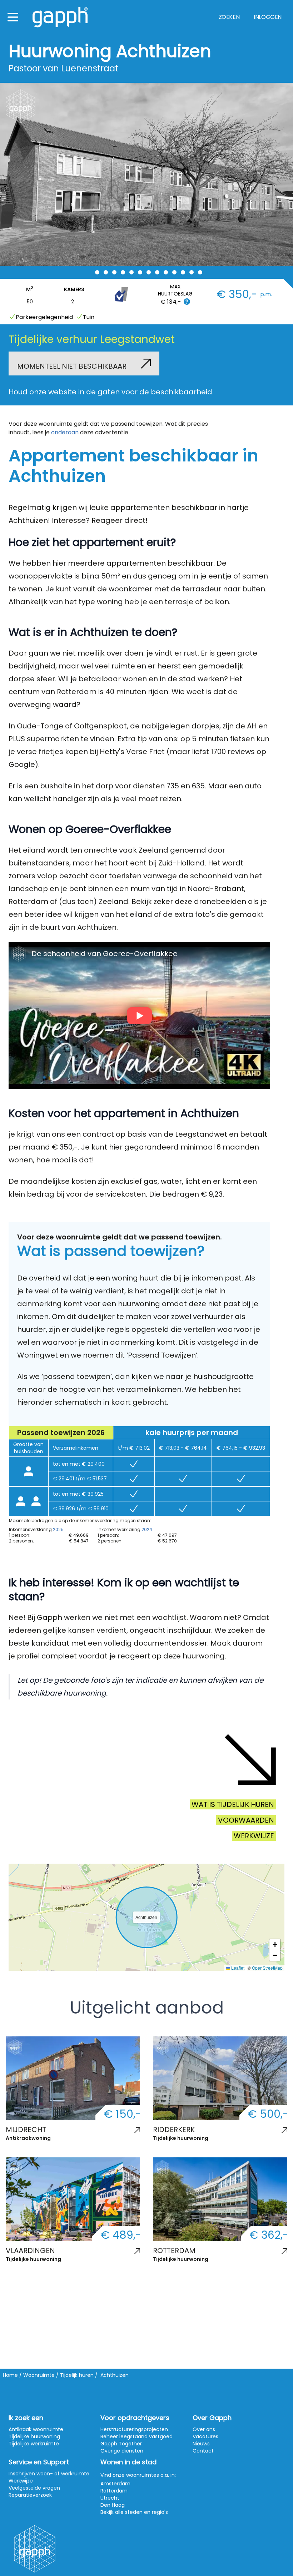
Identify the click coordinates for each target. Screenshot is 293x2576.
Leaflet (237, 1968)
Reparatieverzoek (30, 2495)
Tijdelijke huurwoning (181, 2138)
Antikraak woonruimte (36, 2429)
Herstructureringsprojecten (134, 2429)
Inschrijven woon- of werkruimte (49, 2474)
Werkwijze (254, 1836)
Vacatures (205, 2436)
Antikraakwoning (28, 2138)
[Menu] (13, 17)
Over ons (204, 2429)
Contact (203, 2451)
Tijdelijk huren (77, 2375)
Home (10, 2375)
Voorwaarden (246, 1820)
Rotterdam (114, 2491)
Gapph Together (121, 2444)
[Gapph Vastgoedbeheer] (60, 17)
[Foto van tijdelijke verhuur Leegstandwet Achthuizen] (146, 174)
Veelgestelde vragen (34, 2488)
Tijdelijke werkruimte (34, 2444)
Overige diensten (122, 2451)
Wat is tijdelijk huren (233, 1804)
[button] (275, 1945)
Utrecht (110, 2498)
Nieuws (201, 2444)
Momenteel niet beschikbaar (72, 366)
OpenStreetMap (267, 1968)
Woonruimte (39, 2375)
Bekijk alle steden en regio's (134, 2512)
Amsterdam (115, 2484)
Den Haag (113, 2505)
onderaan (65, 432)
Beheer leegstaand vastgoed (136, 2436)
